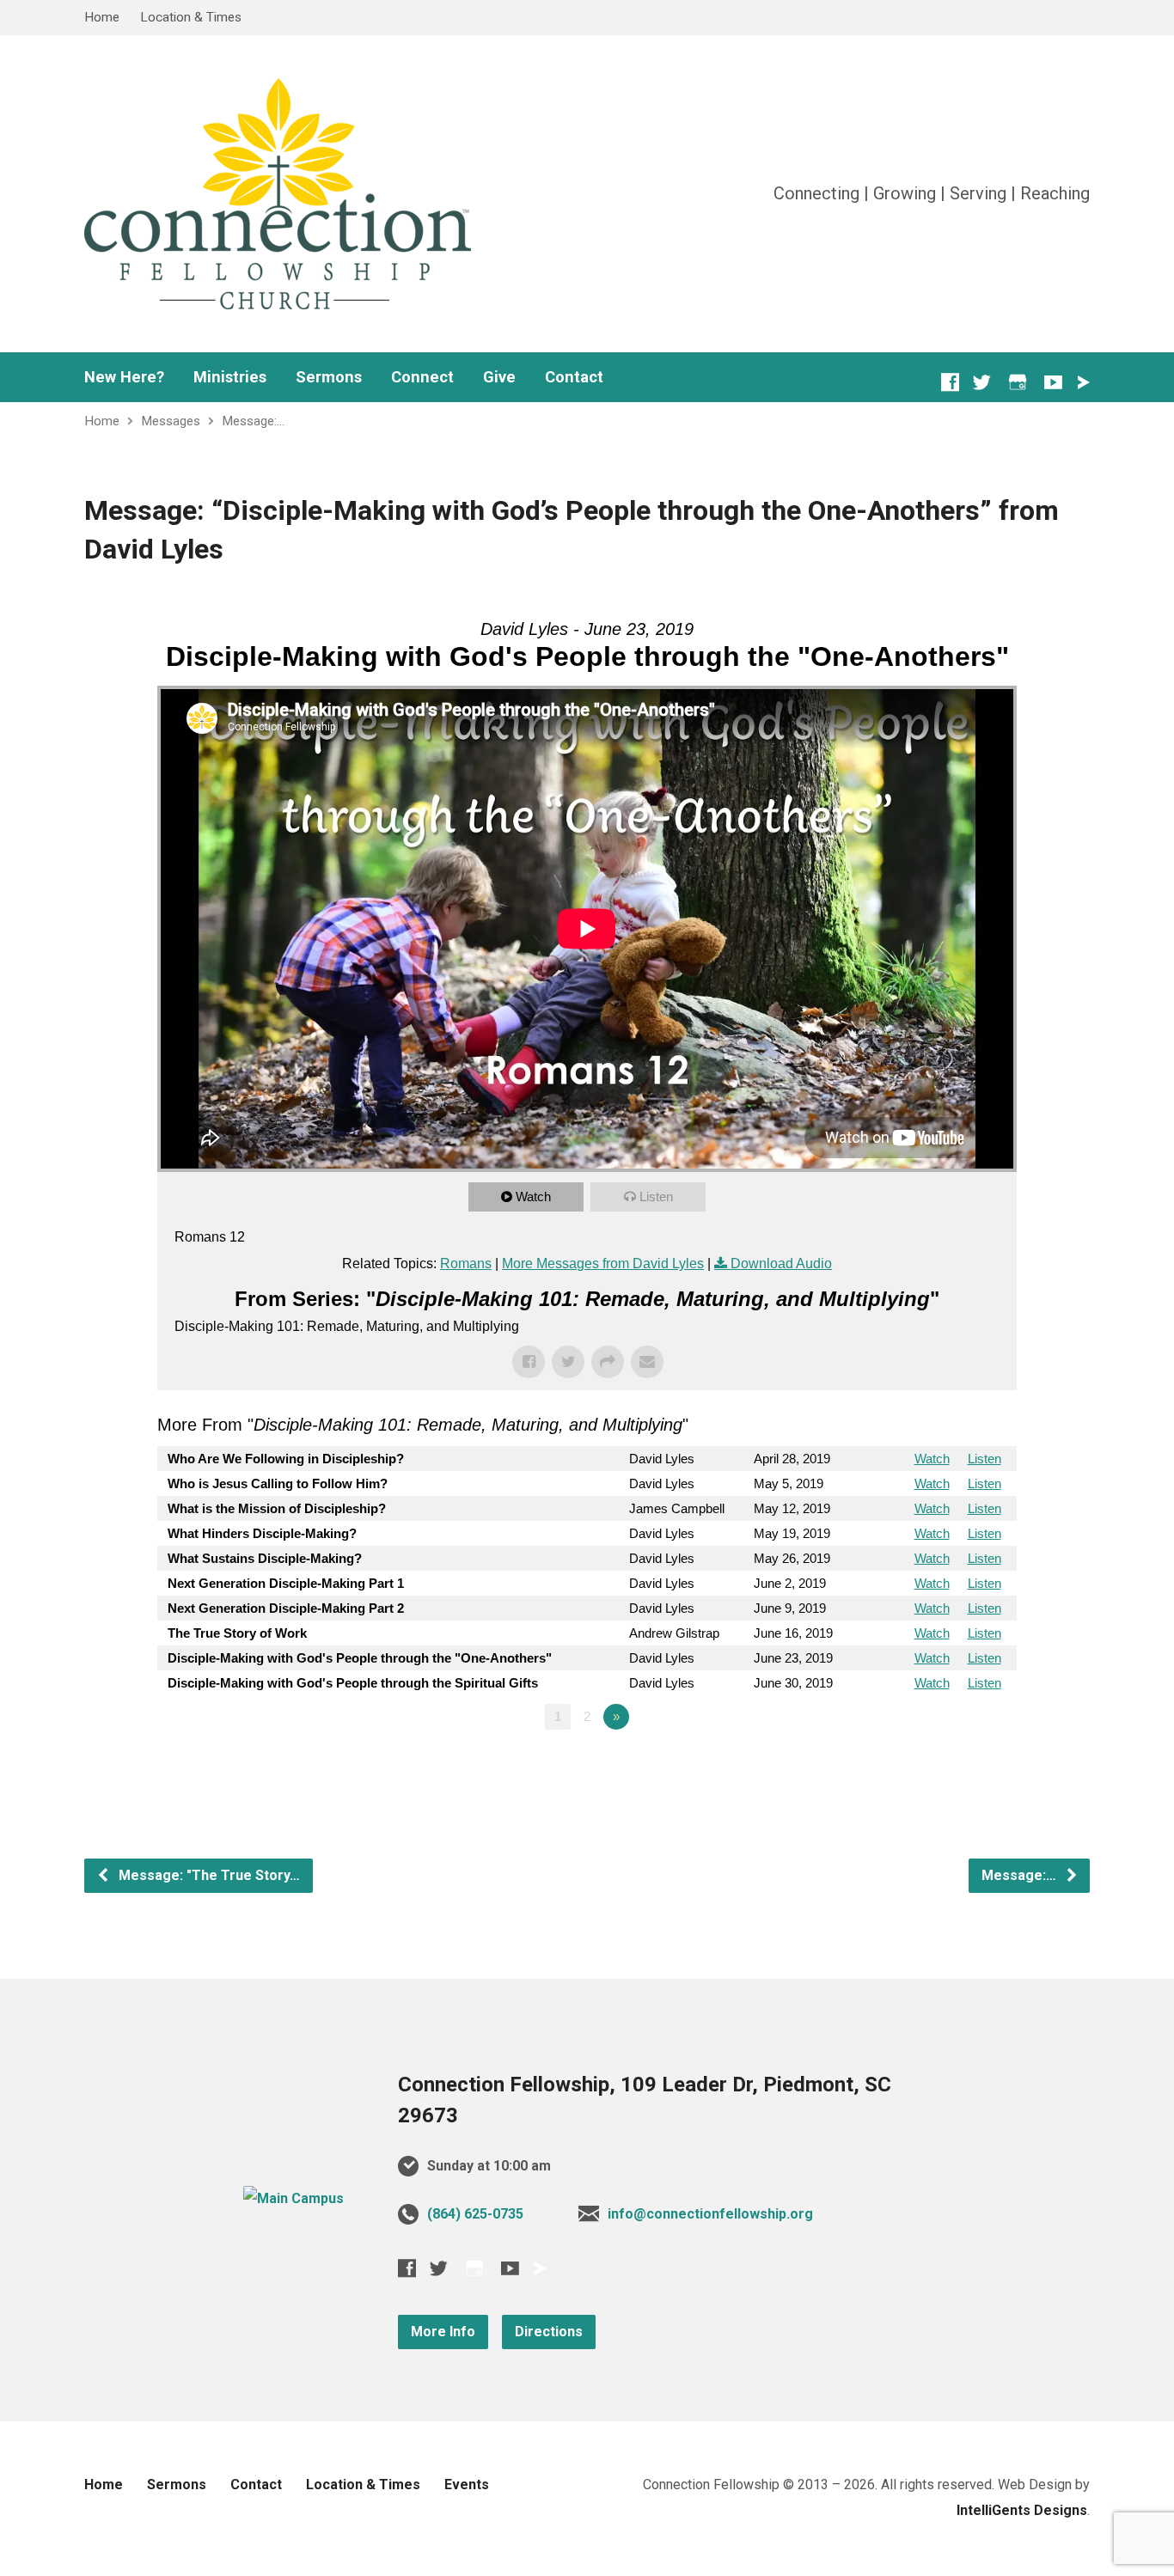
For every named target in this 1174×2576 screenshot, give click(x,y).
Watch (533, 1196)
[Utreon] (1083, 382)
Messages (171, 421)
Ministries (230, 377)
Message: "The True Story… (208, 1875)
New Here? (124, 377)
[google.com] (1018, 382)
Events (467, 2484)
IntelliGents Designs (1022, 2510)
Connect (422, 377)
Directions (549, 2332)
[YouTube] (1053, 382)
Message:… (253, 421)
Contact (574, 377)
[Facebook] (950, 382)
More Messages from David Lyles (603, 1264)
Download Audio (781, 1264)
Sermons (329, 377)
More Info (443, 2332)
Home (102, 17)
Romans (466, 1264)
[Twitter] (982, 382)
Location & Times (191, 17)
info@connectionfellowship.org (710, 2214)
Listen (656, 1196)
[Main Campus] (293, 2198)
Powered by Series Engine (953, 1764)
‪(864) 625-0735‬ (475, 2214)
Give (499, 377)
